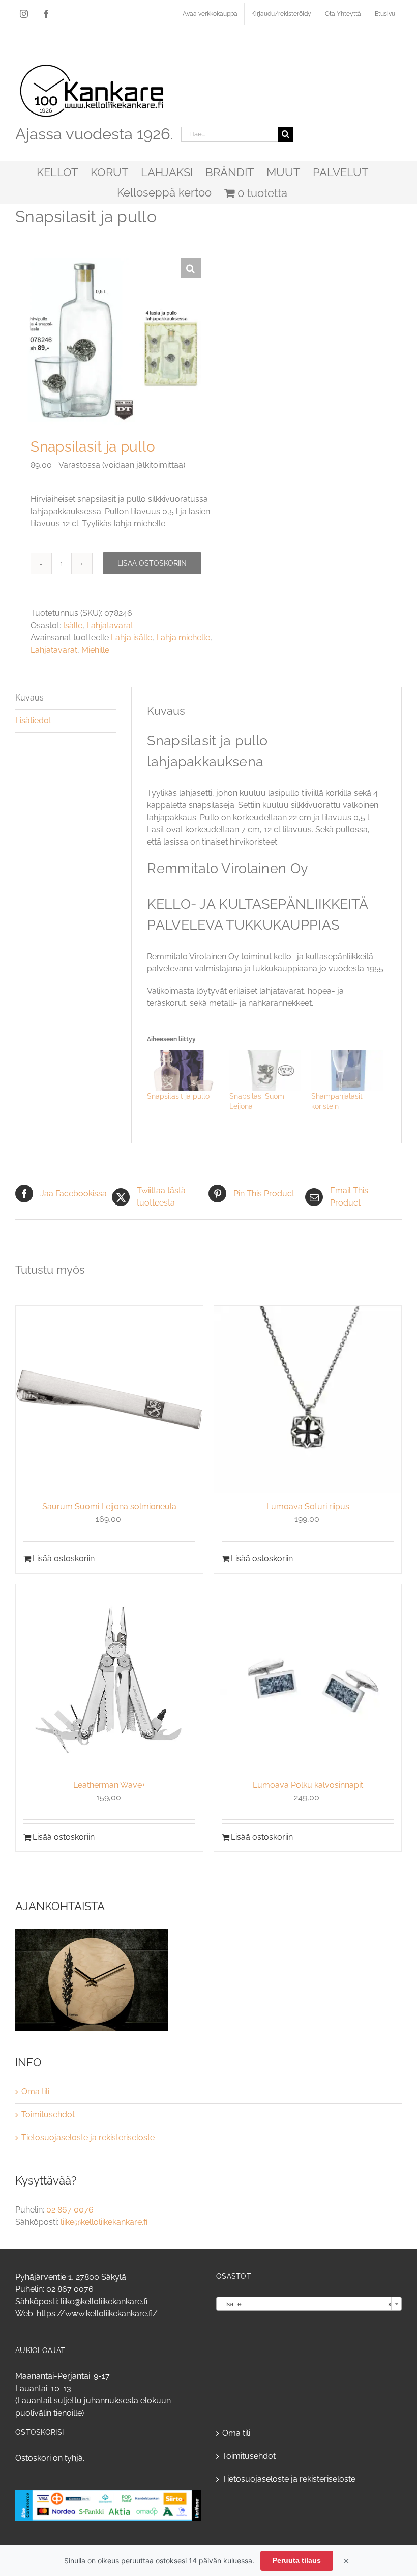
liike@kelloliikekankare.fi (104, 2222)
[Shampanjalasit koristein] (347, 1070)
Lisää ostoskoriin (152, 563)
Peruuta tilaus (297, 2560)
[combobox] (309, 2304)
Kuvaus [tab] (29, 698)
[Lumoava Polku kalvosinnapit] (308, 1678)
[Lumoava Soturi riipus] (308, 1399)
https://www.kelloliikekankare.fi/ (97, 2314)
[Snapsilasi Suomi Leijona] (265, 1070)
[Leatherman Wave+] (109, 1678)
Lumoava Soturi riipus (308, 1507)
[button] (191, 268)
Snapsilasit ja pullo (178, 1096)
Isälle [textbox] (306, 2304)
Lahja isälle (131, 638)
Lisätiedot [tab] (33, 721)
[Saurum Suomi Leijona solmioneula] (109, 1399)
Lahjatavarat (110, 625)
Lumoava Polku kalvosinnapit (308, 1785)
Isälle (73, 625)
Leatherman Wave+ (109, 1785)
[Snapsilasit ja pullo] (183, 1070)
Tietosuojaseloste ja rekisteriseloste (88, 2137)
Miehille (95, 650)
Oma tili (35, 2092)
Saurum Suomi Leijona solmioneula (109, 1507)
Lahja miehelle (183, 638)
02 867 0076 (70, 2210)
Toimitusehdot (48, 2115)
